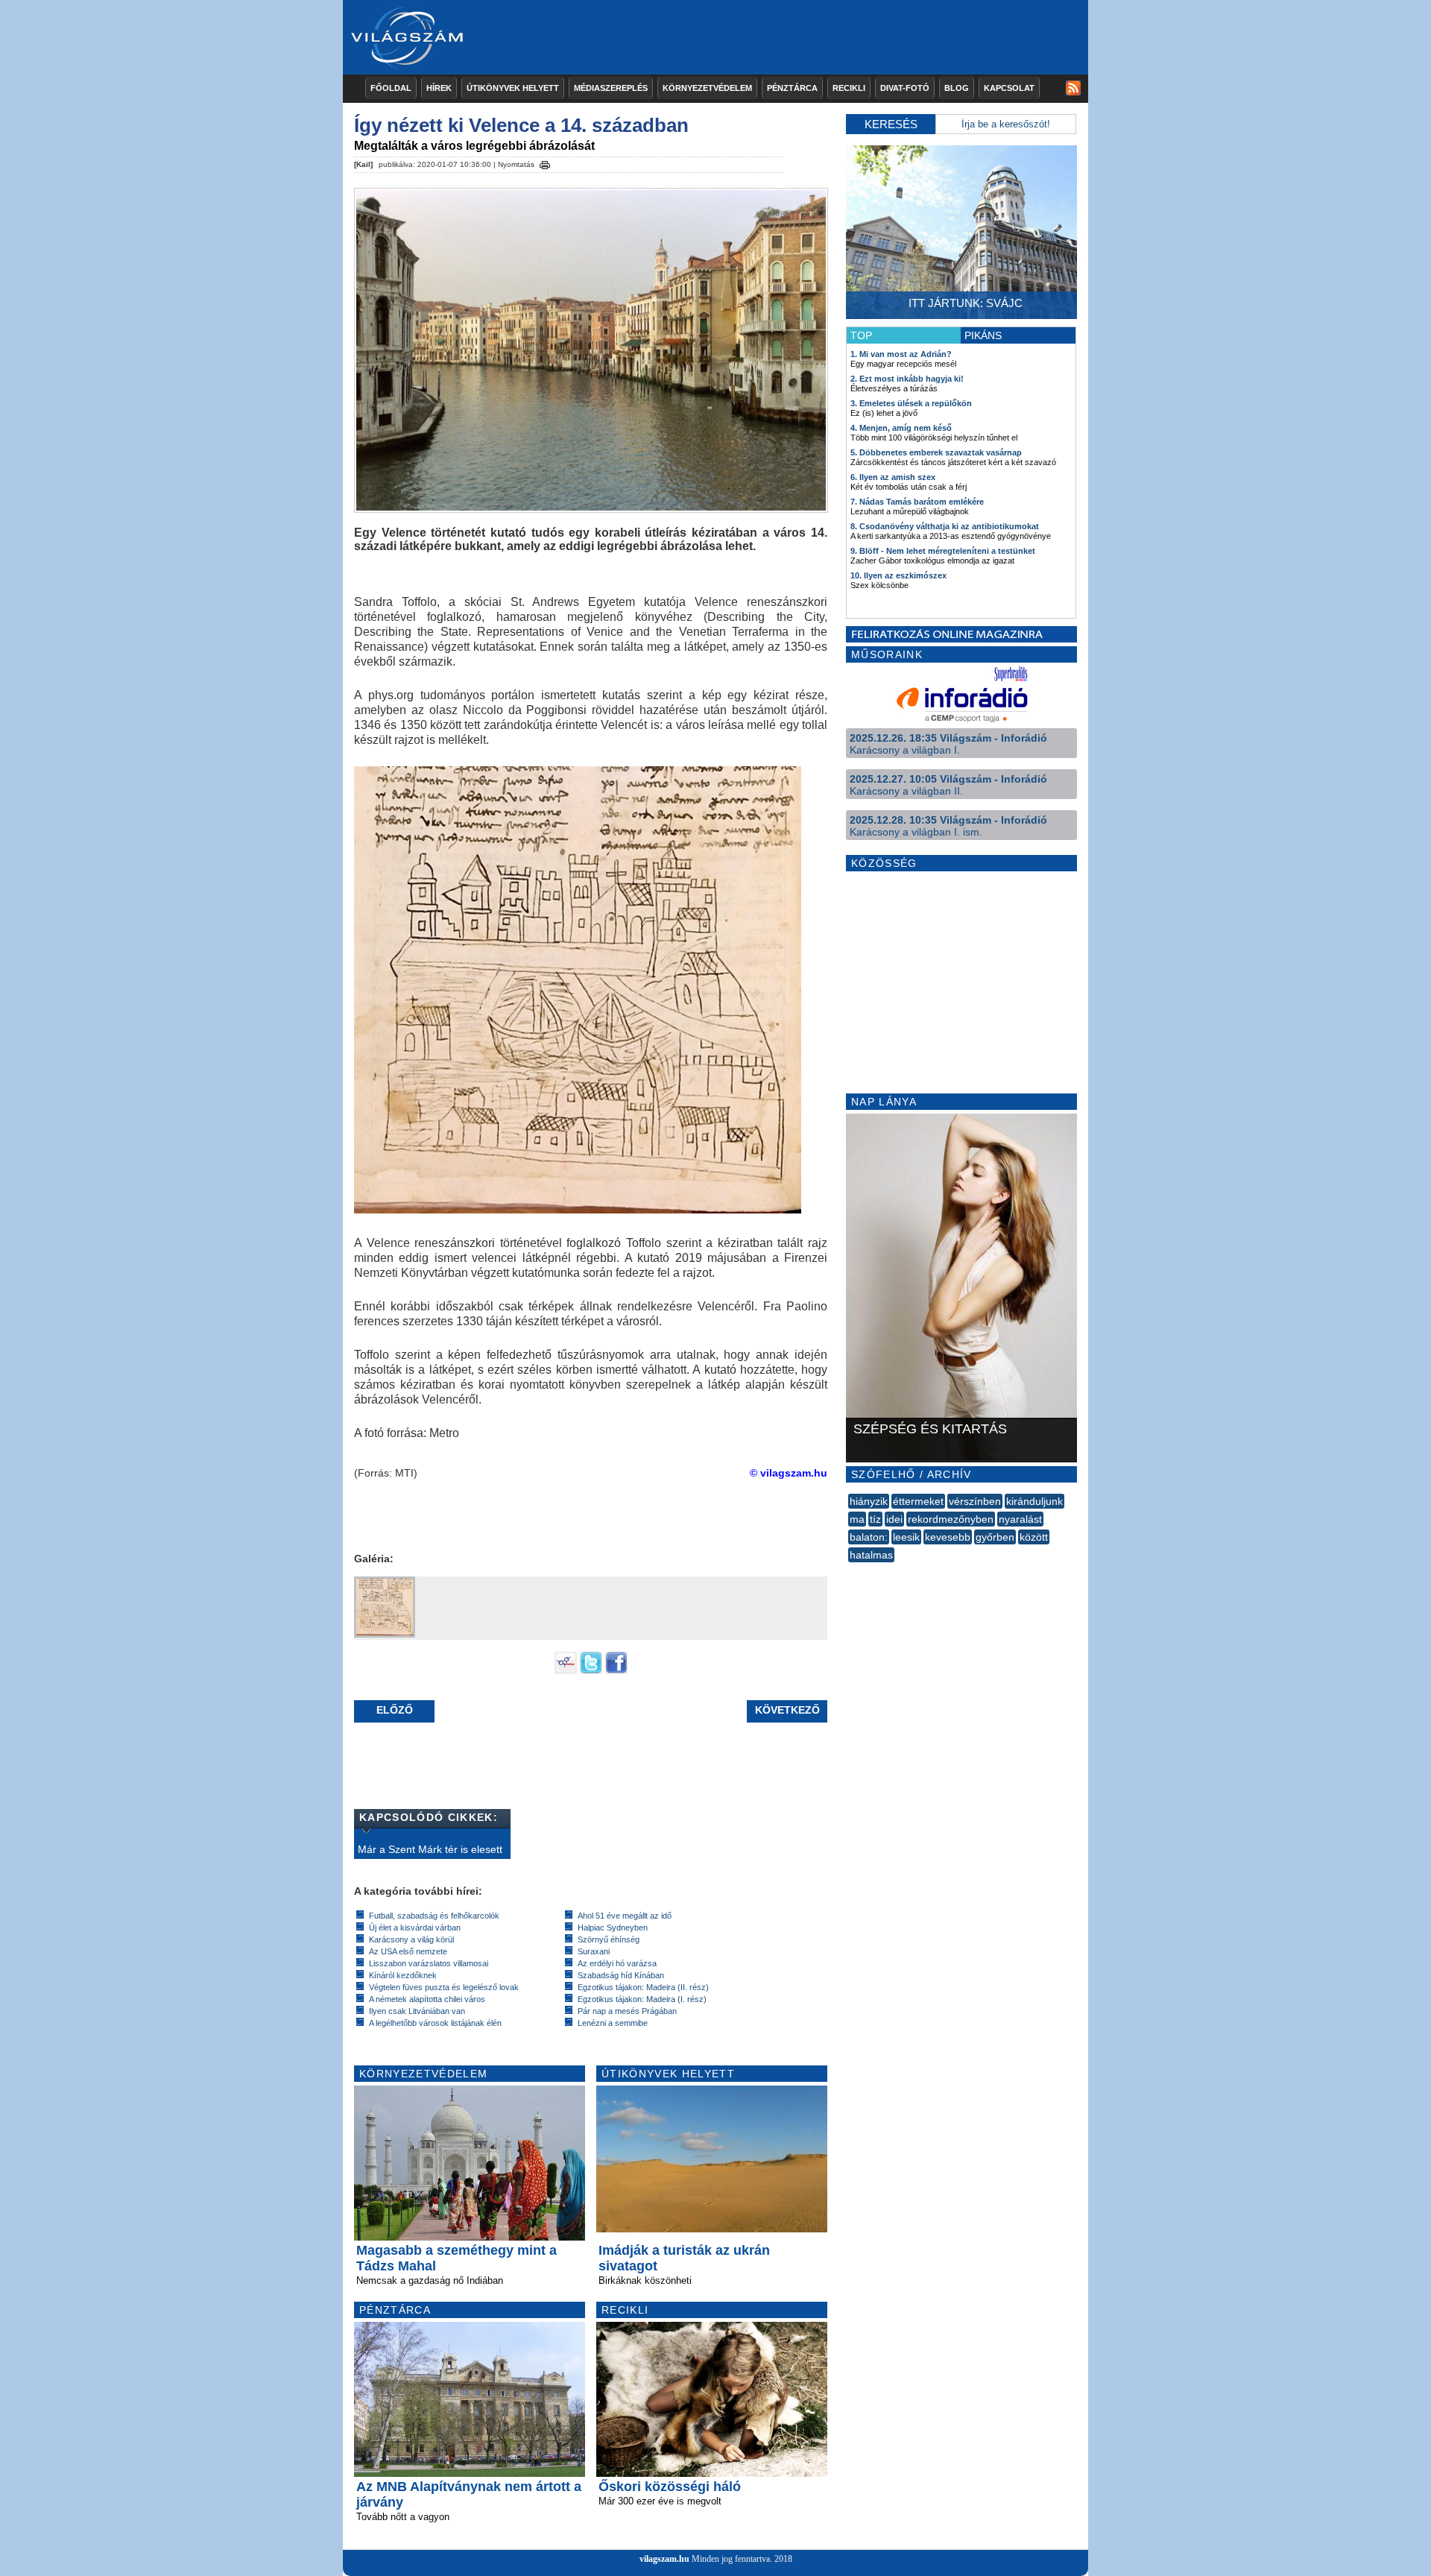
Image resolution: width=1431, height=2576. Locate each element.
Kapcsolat (1009, 88)
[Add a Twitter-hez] (591, 1670)
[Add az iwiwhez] (566, 1670)
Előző (395, 1710)
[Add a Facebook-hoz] (616, 1670)
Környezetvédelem (707, 88)
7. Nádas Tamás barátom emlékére (917, 502)
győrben (995, 1537)
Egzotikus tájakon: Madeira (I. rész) (642, 1999)
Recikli (849, 88)
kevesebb (948, 1537)
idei (894, 1519)
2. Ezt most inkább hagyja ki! (907, 379)
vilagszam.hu (664, 2559)
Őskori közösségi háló (670, 2487)
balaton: (869, 1537)
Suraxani (594, 1951)
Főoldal (391, 88)
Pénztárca (792, 88)
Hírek (439, 88)
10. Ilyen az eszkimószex (898, 575)
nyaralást (1020, 1519)
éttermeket (918, 1501)
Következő (787, 1710)
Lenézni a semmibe (613, 2023)
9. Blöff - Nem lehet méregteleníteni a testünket (943, 551)
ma (857, 1519)
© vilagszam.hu (789, 1473)
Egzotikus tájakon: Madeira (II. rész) (643, 1987)
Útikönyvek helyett (513, 88)
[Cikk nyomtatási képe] (545, 162)
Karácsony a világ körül (411, 1939)
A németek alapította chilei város (427, 1999)
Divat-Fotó (905, 88)
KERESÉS (891, 124)
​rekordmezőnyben (951, 1519)
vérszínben (975, 1501)
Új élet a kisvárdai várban (415, 1928)
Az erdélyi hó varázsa (617, 1963)
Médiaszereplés (611, 88)
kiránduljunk (1034, 1501)
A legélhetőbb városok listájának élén (435, 2023)
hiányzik (869, 1501)
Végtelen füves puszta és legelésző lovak (444, 1987)
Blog (957, 88)
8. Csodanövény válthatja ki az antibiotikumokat (945, 526)
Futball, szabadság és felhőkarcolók (434, 1916)
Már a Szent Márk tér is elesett (430, 1849)
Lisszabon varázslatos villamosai (429, 1963)
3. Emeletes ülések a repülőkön (911, 403)
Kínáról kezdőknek (403, 1975)
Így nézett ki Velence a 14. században (521, 125)
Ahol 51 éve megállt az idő (625, 1916)
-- (850, 1571)
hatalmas (871, 1555)
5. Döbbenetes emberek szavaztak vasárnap (936, 452)
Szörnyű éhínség (609, 1939)
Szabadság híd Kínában (621, 1975)
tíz (875, 1519)
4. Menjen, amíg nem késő (901, 428)
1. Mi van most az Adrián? (901, 354)
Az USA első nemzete (408, 1951)
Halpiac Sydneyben (613, 1928)
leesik (906, 1537)
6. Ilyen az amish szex (893, 477)
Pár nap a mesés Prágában (627, 2011)
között (1034, 1537)
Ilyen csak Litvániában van (417, 2011)
